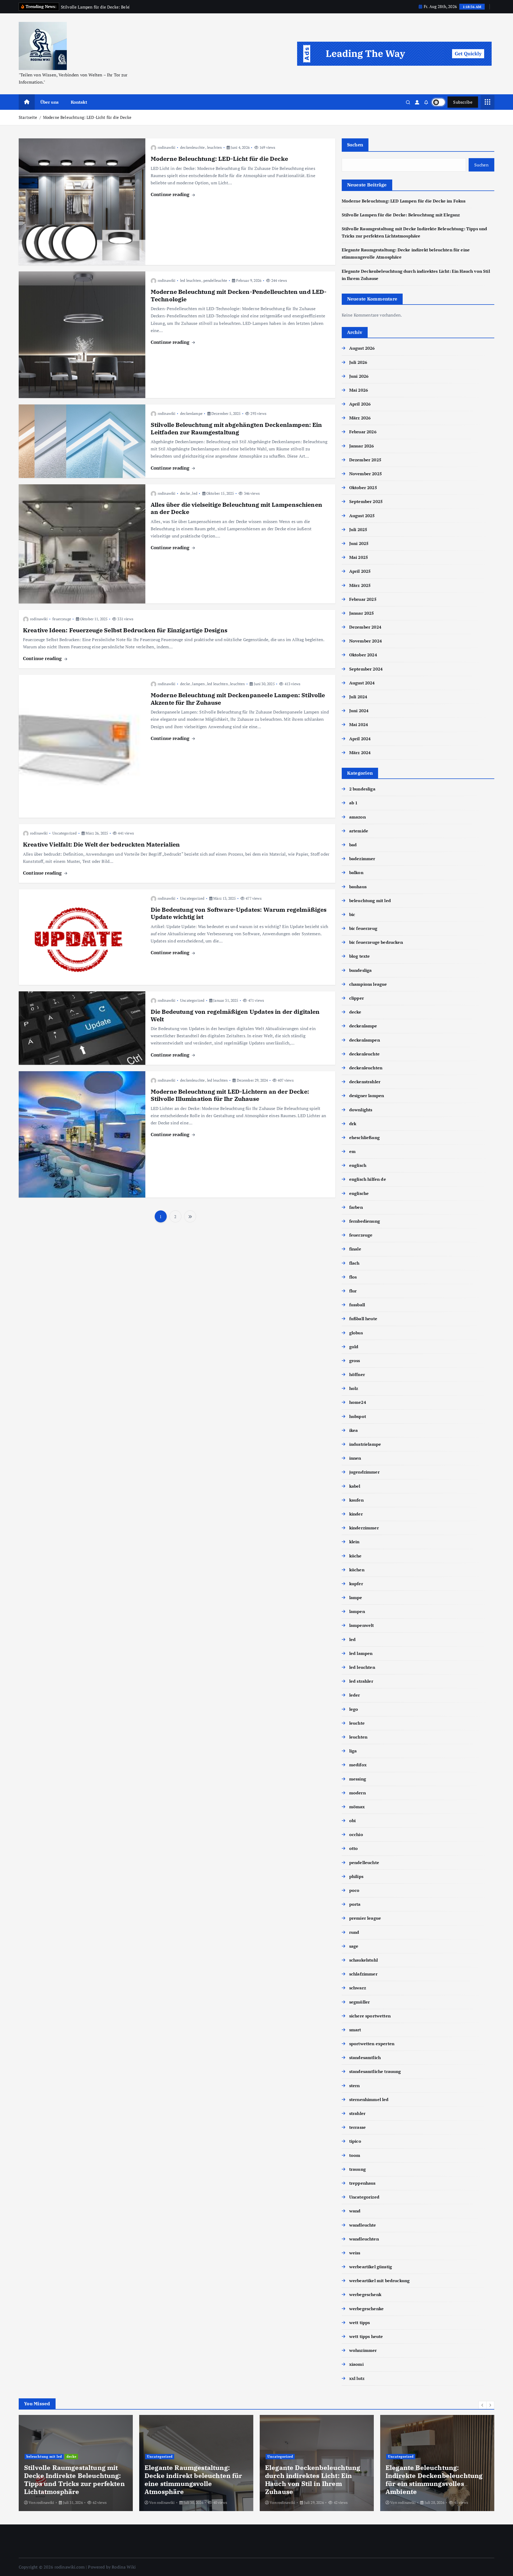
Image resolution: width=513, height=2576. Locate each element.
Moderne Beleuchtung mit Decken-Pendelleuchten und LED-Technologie (239, 295)
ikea (354, 1430)
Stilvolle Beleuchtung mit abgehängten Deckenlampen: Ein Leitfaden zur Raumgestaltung (236, 428)
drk (353, 1124)
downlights (361, 1110)
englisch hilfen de (368, 1179)
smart (355, 2030)
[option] (76, 2463)
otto (354, 1848)
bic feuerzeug (363, 928)
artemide (359, 831)
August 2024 (362, 683)
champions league (368, 984)
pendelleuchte (215, 280)
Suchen (355, 145)
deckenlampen (365, 1040)
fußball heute (363, 1319)
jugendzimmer (364, 1472)
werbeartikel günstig (371, 2267)
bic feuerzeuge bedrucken (376, 942)
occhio (356, 1834)
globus (356, 1333)
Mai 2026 (359, 390)
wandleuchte (363, 2225)
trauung (357, 2169)
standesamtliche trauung (375, 2071)
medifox (358, 1765)
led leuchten (191, 280)
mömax (357, 1807)
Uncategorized (65, 833)
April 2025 (360, 571)
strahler (357, 2113)
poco (354, 1890)
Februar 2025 (363, 599)
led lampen (361, 1653)
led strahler (361, 1681)
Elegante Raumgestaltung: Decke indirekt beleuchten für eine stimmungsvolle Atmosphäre (73, 2480)
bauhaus (358, 887)
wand (355, 2211)
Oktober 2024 (363, 655)
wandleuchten (364, 2239)
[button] (483, 2405)
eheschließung (364, 1137)
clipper (357, 998)
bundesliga (361, 970)
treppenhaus (362, 2183)
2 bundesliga (362, 789)
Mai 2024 (359, 724)
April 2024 (360, 739)
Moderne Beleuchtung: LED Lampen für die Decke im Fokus (404, 201)
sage (354, 1946)
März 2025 (360, 585)
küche (355, 1556)
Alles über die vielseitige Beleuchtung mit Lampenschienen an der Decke (236, 508)
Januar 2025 (362, 613)
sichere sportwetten (370, 2016)
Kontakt (79, 102)
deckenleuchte (192, 147)
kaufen (356, 1500)
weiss (355, 2253)
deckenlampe (191, 413)
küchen (357, 1570)
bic (352, 914)
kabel (355, 1486)
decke (185, 493)
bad (353, 845)
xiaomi (356, 2364)
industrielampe (365, 1444)
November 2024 (366, 641)
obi (352, 1821)
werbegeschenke (366, 2309)
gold (354, 1347)
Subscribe (463, 102)
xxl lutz (357, 2378)
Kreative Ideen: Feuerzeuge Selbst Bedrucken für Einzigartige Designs (125, 630)
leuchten (214, 147)
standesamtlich (365, 2057)
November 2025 (366, 474)
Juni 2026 (359, 376)
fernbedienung (365, 1221)
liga (353, 1751)
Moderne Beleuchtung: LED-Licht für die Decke (87, 117)
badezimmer (362, 859)
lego (354, 1709)
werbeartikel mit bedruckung (379, 2281)
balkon (356, 872)
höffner (357, 1374)
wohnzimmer (363, 2350)
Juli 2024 (358, 697)
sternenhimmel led (369, 2099)
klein (354, 1542)
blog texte (360, 956)
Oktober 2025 (363, 488)
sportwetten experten (372, 2044)
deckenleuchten (366, 1068)
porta (355, 1904)
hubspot (358, 1416)
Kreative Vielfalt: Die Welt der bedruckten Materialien (102, 844)
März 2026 (360, 418)
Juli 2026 (358, 362)
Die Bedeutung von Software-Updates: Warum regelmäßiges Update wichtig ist (239, 913)
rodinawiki (167, 147)
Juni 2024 (359, 711)
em (352, 1151)
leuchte (357, 1723)
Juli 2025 (358, 529)
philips (356, 1876)
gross (355, 1361)
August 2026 (362, 348)
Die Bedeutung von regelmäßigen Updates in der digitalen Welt (235, 1015)
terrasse (357, 2127)
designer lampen (367, 1096)
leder (355, 1695)
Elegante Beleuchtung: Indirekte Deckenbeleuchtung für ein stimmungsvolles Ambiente (314, 2480)
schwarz (358, 1988)
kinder (356, 1514)
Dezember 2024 (365, 627)
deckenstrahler (365, 1082)
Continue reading (171, 194)
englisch (358, 1165)
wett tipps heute (366, 2336)
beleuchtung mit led (370, 901)
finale (355, 1249)
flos (353, 1277)
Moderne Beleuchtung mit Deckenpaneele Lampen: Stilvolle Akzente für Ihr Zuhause (238, 699)
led (195, 493)
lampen (198, 684)
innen (355, 1458)
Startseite (28, 117)
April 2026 (360, 404)
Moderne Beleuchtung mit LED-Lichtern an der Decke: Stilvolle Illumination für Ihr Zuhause (230, 1095)
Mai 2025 (359, 557)
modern (357, 1793)
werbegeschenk (365, 2294)
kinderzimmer (364, 1528)
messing (358, 1779)
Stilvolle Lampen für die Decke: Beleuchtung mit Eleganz (401, 215)
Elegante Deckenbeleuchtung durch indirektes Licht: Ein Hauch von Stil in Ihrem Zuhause (192, 2480)
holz (354, 1388)
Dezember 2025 (365, 460)
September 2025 (366, 501)
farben (356, 1207)
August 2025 (362, 516)
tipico (355, 2141)
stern (355, 2086)
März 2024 (360, 753)
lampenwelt (362, 1625)
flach (354, 1263)
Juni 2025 (359, 543)
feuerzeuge (62, 619)
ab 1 (353, 803)
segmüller (360, 2002)
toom (355, 2155)
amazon (357, 817)
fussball (357, 1305)
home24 (358, 1402)
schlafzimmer (363, 1974)
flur (353, 1291)
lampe (356, 1597)
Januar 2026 (362, 446)
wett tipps (360, 2322)
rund (354, 1932)
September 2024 (366, 669)
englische (359, 1193)
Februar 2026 (363, 432)
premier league (365, 1918)
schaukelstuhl (364, 1960)
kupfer (356, 1584)
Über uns (49, 102)
